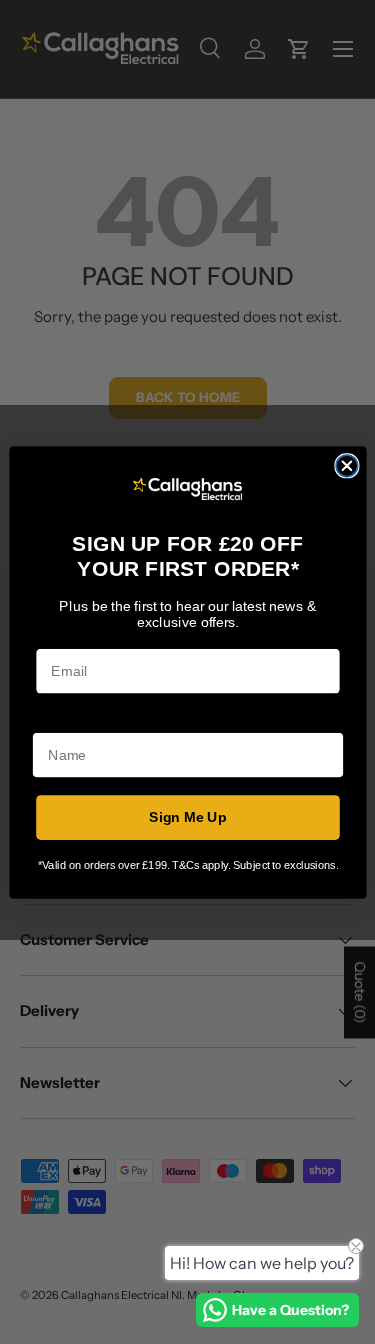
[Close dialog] (346, 465)
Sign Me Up (188, 816)
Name (51, 718)
